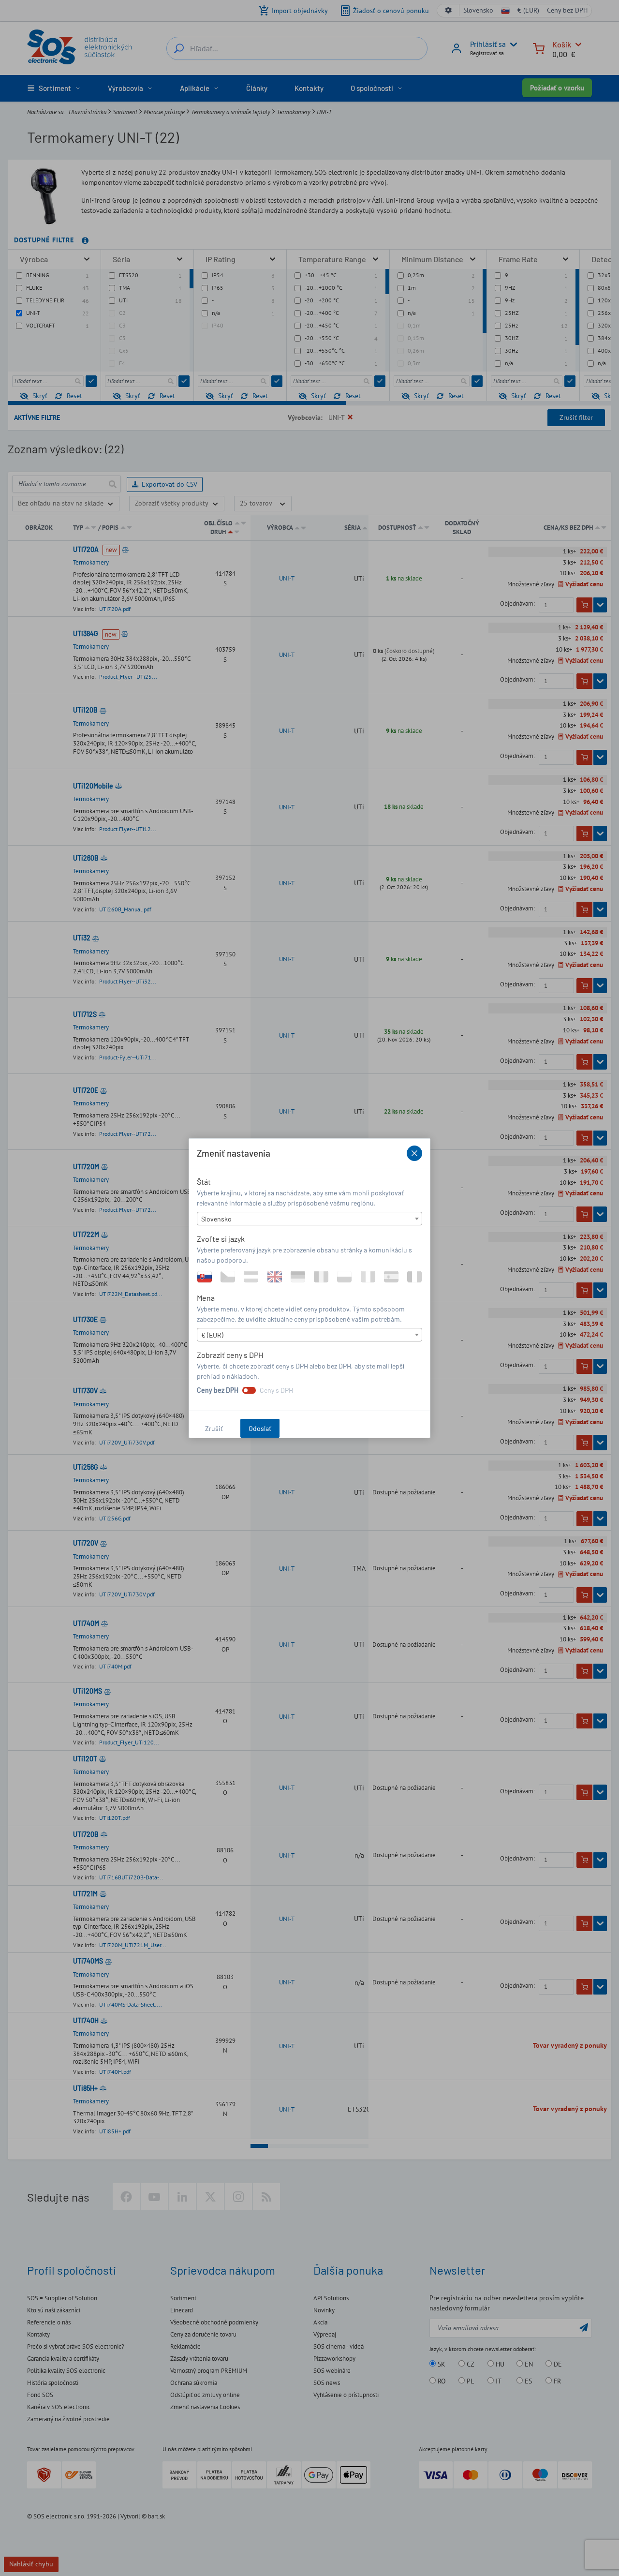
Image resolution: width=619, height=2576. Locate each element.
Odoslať (260, 1428)
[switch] (249, 1390)
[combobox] (309, 1219)
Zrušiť (214, 1428)
